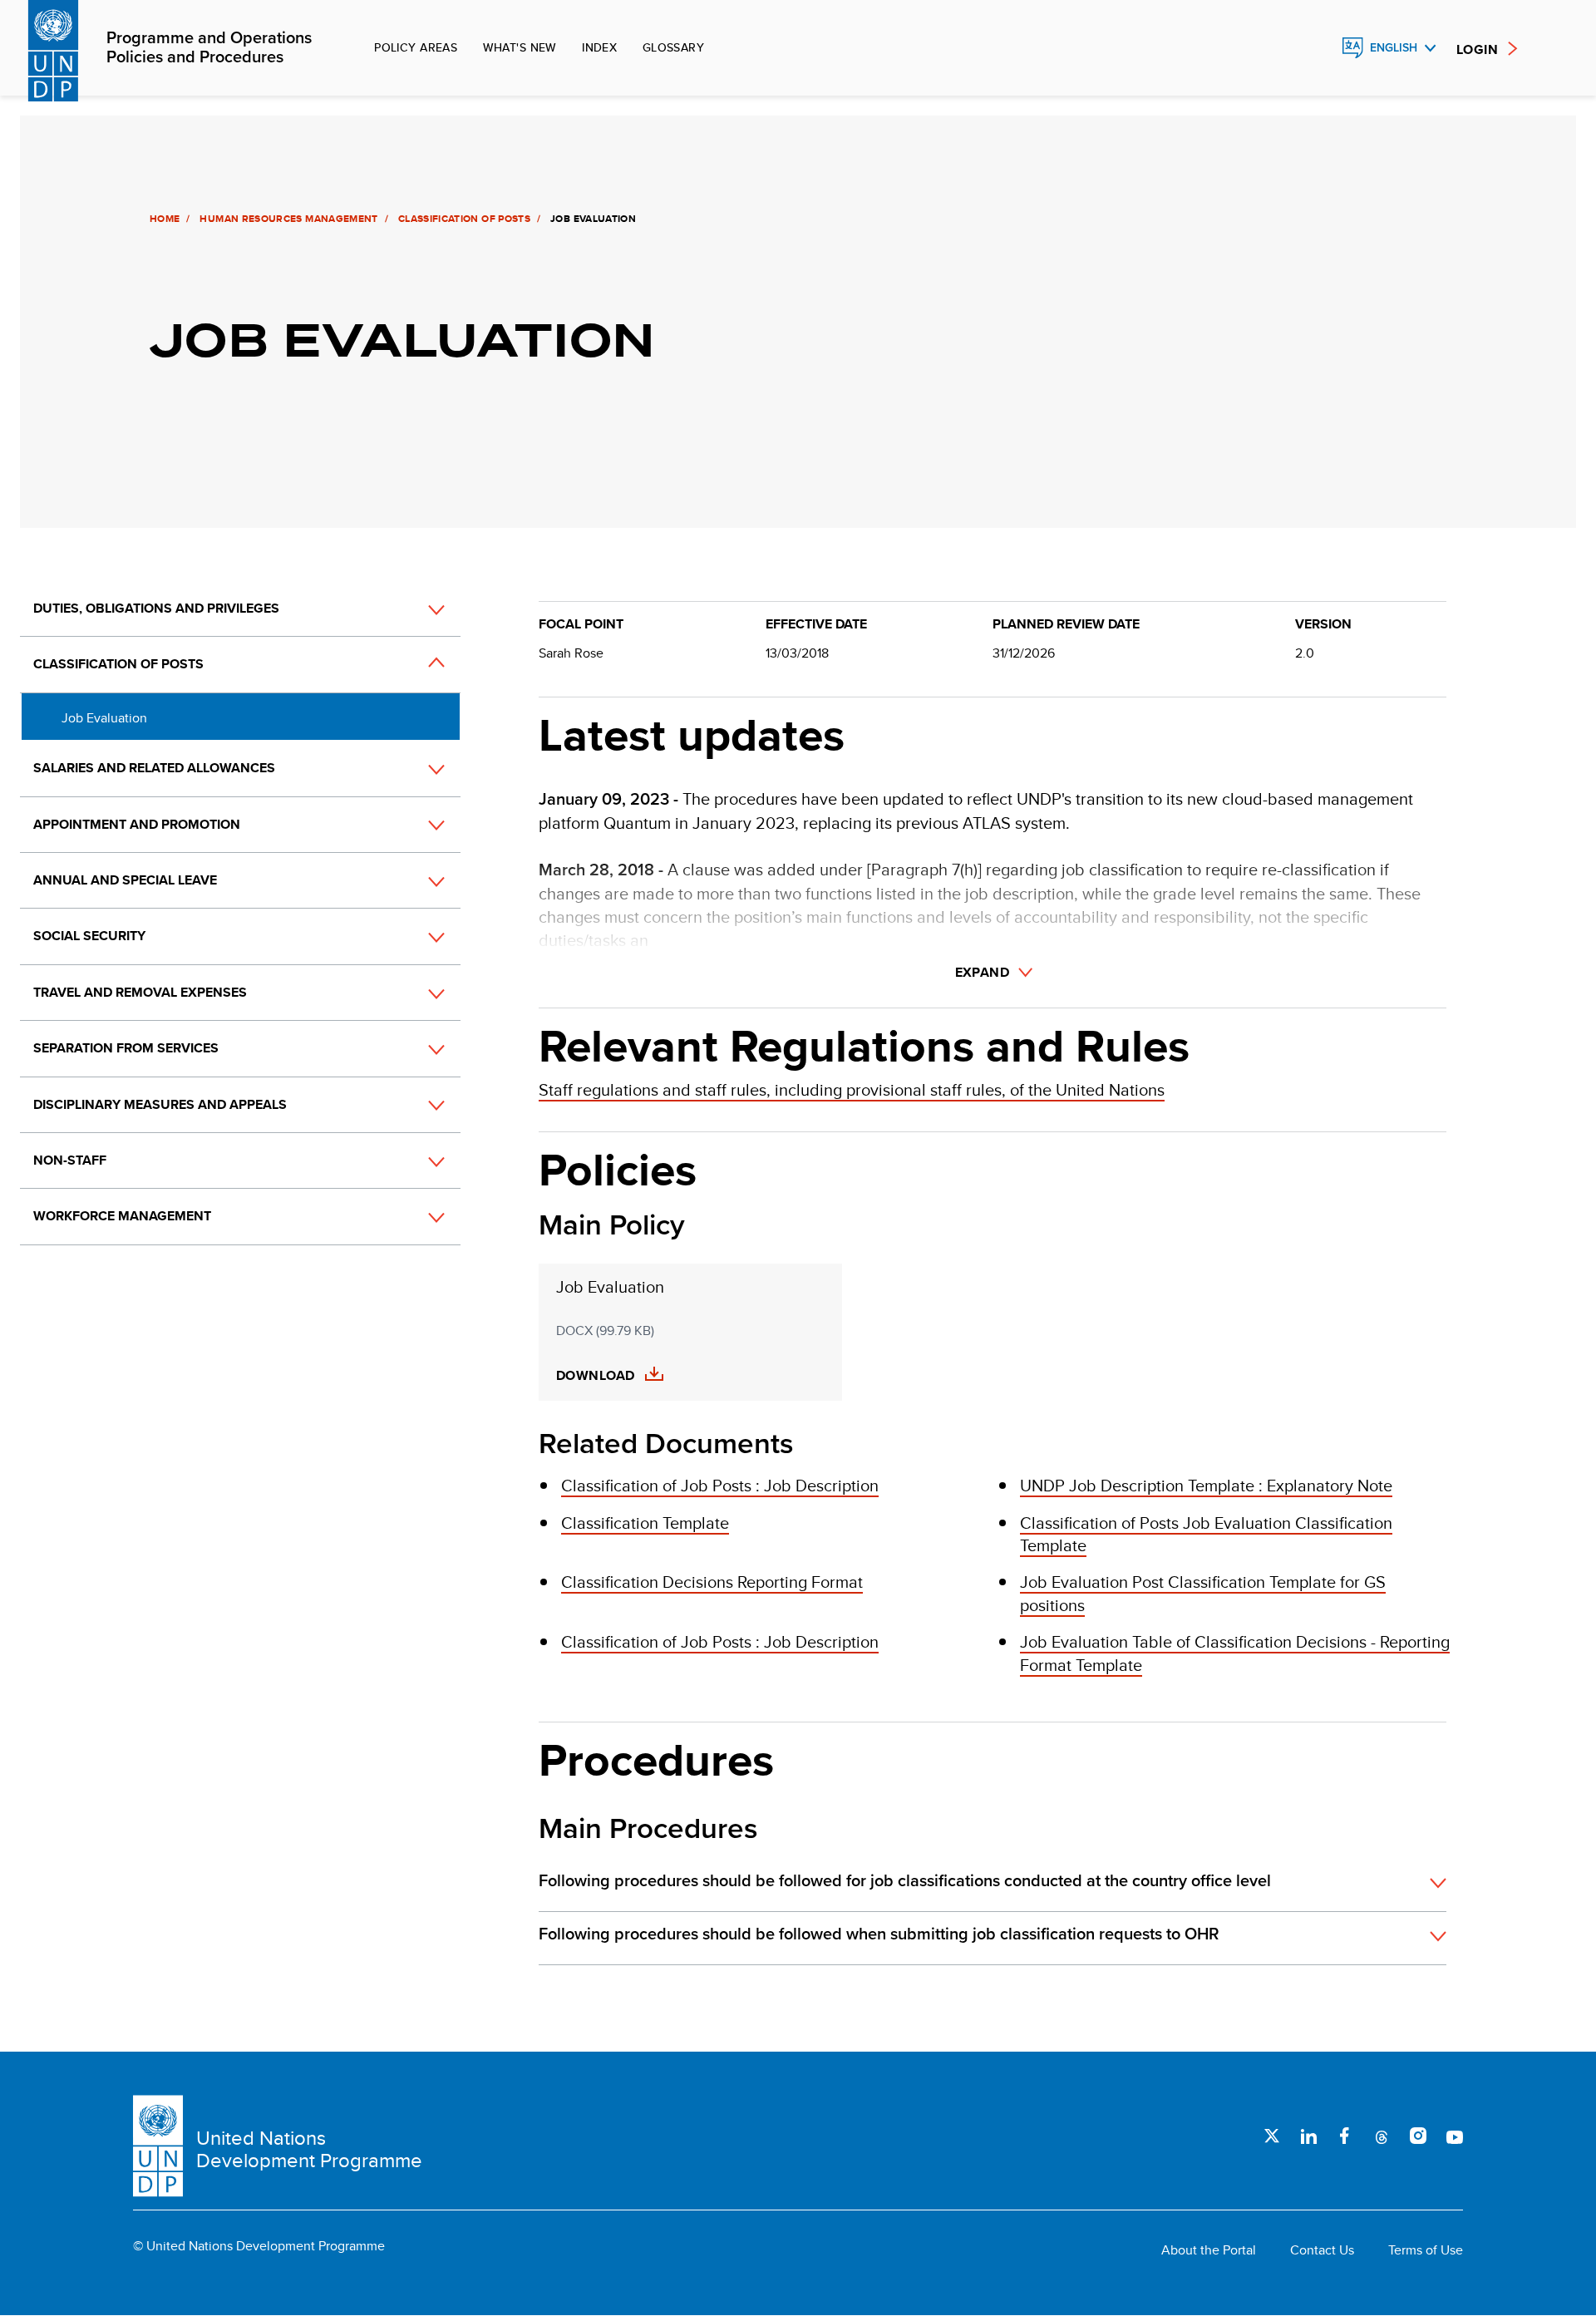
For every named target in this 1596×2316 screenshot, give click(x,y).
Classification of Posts (464, 219)
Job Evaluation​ (104, 718)
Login (1477, 49)
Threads (1382, 2136)
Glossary (673, 47)
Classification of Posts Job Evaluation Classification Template (1206, 1534)
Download (596, 1376)
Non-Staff (70, 1160)
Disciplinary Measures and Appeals (160, 1104)
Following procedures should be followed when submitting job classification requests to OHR (879, 1934)
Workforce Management (122, 1216)
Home (165, 219)
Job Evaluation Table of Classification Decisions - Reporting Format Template (1235, 1653)
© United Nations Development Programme (259, 2246)
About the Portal (1209, 2250)
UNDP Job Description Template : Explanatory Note (1206, 1485)
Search (1317, 48)
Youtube (1455, 2136)
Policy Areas (416, 47)
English (1394, 48)
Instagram (1418, 2136)
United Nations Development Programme (309, 2149)
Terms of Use (1426, 2250)
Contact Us (1322, 2250)
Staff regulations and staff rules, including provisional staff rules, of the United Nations (852, 1089)
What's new (520, 47)
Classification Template (645, 1523)
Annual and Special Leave (125, 880)
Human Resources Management (288, 219)
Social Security (89, 936)
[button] (418, 609)
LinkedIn (1308, 2136)
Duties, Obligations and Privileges (156, 608)
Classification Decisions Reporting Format (712, 1582)
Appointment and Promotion (137, 824)
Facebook (1345, 2136)
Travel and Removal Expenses (140, 992)
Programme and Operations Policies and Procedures (209, 48)
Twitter (1272, 2136)
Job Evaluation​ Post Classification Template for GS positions (1203, 1593)
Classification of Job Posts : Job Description (720, 1485)
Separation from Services (126, 1048)
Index (599, 47)
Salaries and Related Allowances (154, 768)
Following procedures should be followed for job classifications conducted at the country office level (905, 1881)
